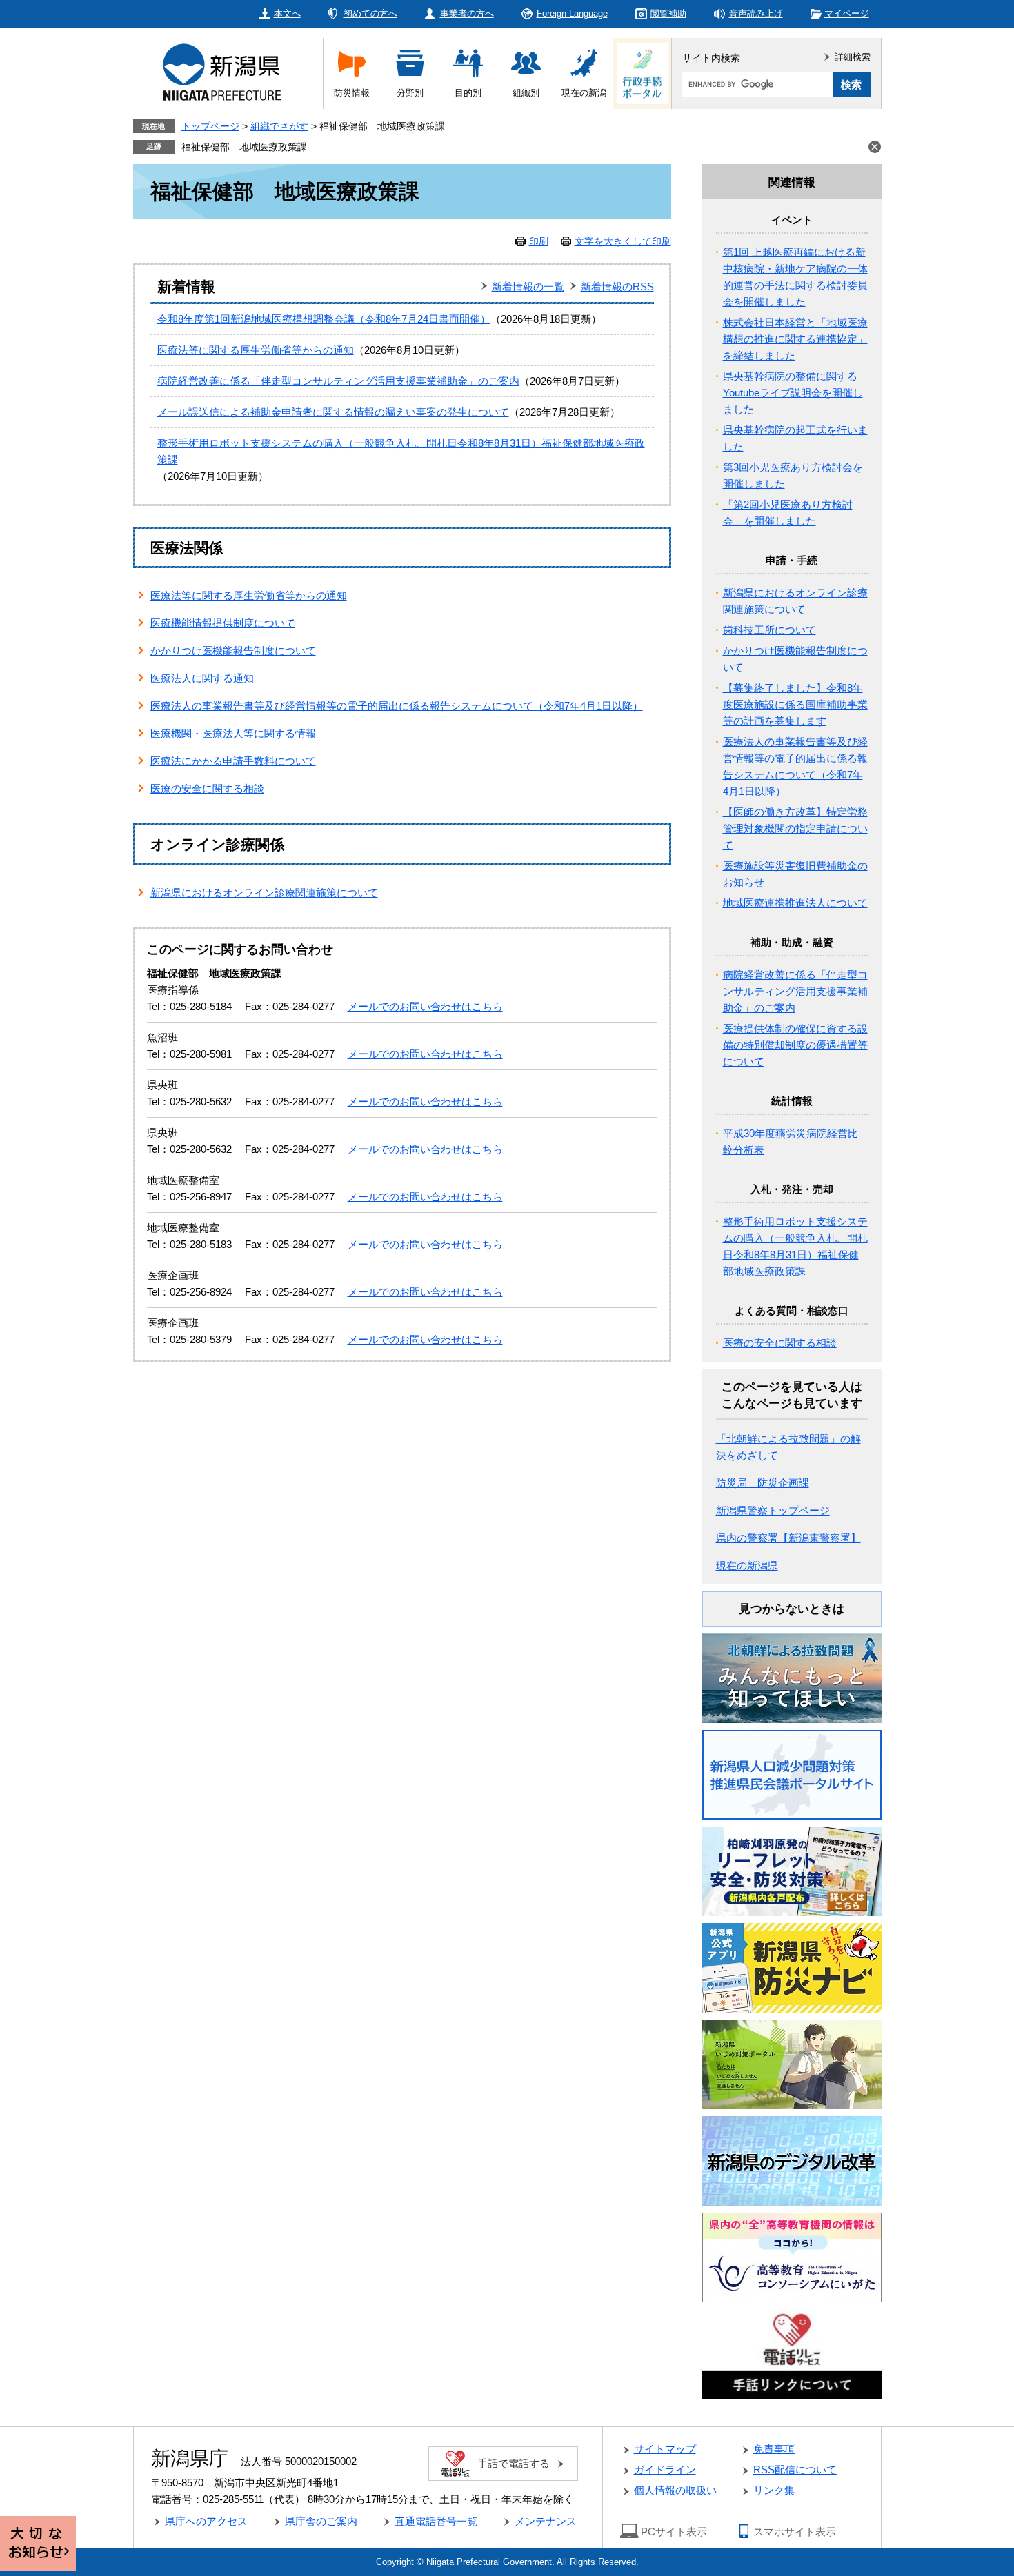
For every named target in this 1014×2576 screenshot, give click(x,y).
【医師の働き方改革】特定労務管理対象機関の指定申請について (795, 828)
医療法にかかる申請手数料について (233, 761)
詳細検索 (853, 57)
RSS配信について (795, 2469)
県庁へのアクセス (206, 2521)
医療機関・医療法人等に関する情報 (233, 733)
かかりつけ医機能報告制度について (233, 651)
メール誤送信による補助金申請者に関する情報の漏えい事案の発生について (333, 412)
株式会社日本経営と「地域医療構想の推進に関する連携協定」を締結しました (795, 339)
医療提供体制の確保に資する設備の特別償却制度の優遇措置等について (795, 1045)
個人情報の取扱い (675, 2490)
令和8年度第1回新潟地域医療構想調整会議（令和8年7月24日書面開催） (324, 319)
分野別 (410, 93)
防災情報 (352, 93)
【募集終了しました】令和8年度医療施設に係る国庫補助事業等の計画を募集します (795, 704)
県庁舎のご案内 (321, 2521)
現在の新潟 (584, 93)
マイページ (847, 13)
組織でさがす (279, 126)
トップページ (210, 126)
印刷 (539, 241)
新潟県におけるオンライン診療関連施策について (264, 893)
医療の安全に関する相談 (207, 788)
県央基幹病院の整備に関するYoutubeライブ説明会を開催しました (793, 393)
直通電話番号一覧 (436, 2521)
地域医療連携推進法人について (795, 903)
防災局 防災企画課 (763, 1483)
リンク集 (774, 2490)
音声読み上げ (756, 13)
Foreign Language (572, 13)
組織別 (526, 93)
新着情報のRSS (617, 286)
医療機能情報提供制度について (223, 623)
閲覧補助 (668, 13)
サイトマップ (665, 2449)
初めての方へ (370, 13)
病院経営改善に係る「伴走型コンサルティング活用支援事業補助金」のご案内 (338, 381)
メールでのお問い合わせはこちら (425, 1006)
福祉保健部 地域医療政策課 (244, 147)
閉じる (875, 147)
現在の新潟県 (747, 1566)
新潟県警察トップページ (773, 1510)
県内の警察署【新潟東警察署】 (788, 1538)
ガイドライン (665, 2469)
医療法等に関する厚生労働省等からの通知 (256, 350)
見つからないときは (792, 1609)
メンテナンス (546, 2521)
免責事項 (774, 2449)
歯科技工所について (769, 630)
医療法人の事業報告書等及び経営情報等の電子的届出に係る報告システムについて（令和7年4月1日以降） (397, 706)
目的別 (468, 93)
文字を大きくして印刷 (623, 241)
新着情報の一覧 (528, 286)
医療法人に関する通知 (202, 678)
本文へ (287, 13)
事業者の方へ (467, 13)
